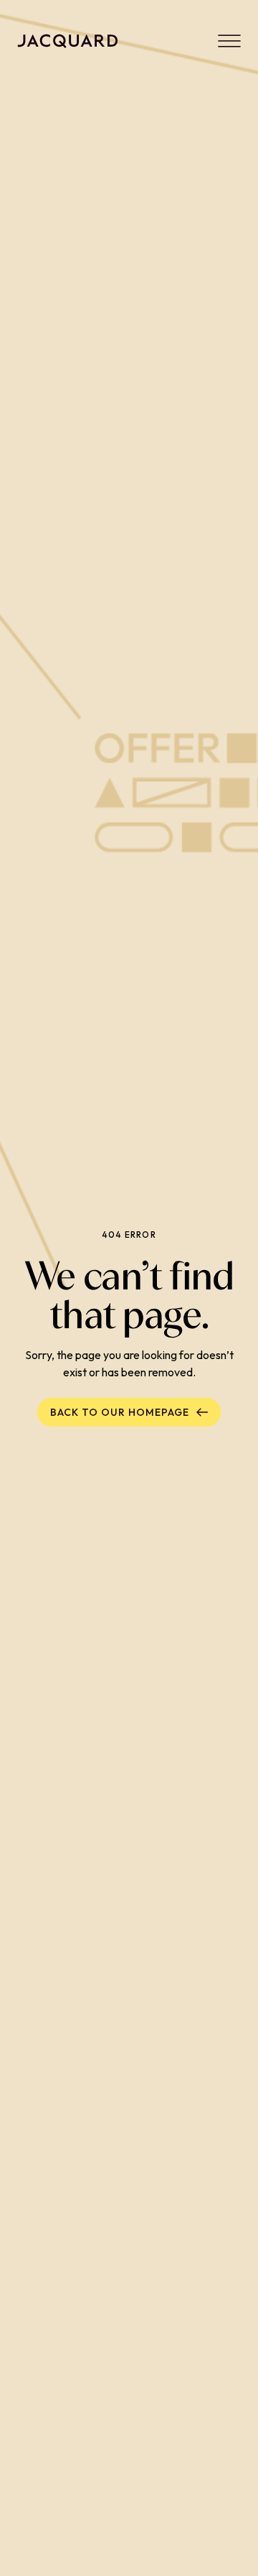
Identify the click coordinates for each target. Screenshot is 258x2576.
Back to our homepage (120, 1412)
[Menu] (229, 41)
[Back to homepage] (68, 41)
